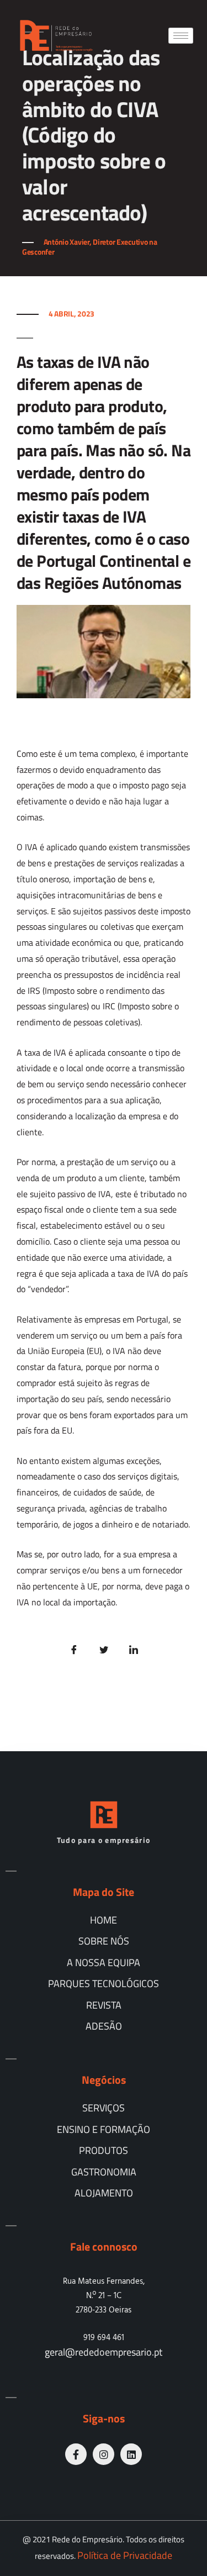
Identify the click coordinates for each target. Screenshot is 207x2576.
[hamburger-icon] (181, 36)
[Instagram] (104, 2454)
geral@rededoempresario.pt (104, 2352)
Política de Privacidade (125, 2555)
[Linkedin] (131, 2454)
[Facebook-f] (76, 2454)
